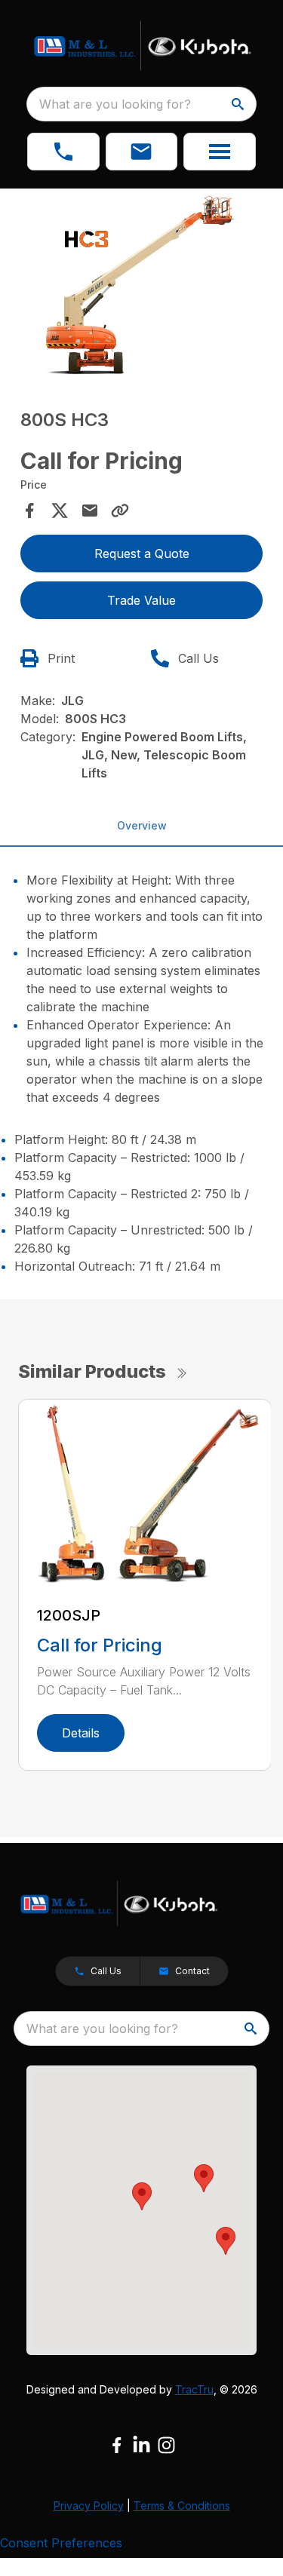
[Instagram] (166, 2445)
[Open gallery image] (142, 285)
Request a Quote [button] (142, 554)
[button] (63, 152)
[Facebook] (117, 2445)
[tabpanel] (142, 288)
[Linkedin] (141, 2445)
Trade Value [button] (141, 600)
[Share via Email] (90, 511)
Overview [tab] (142, 825)
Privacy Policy (89, 2505)
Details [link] (81, 1733)
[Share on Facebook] (29, 511)
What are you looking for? (115, 104)
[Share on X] (60, 511)
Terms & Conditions (182, 2505)
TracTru (194, 2389)
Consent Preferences (61, 2543)
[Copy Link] (120, 511)
